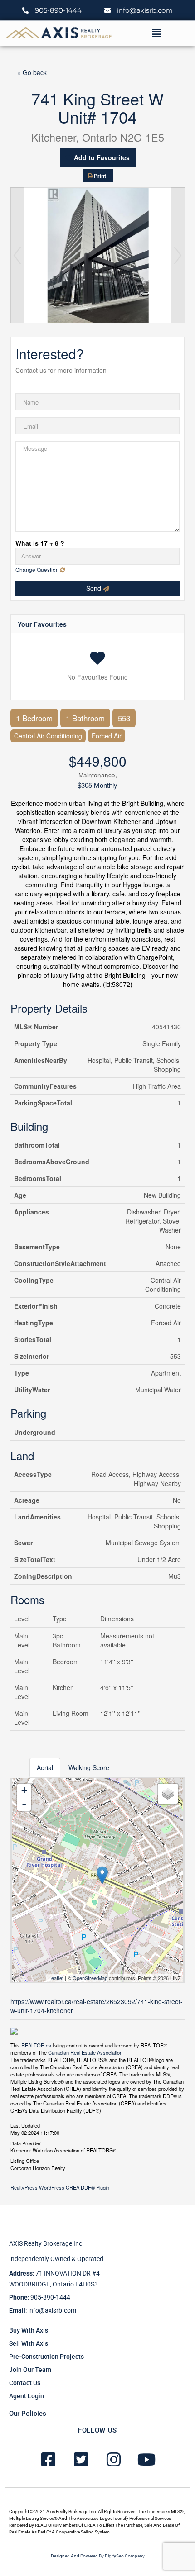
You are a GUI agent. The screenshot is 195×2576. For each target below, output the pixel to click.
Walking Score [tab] (89, 1767)
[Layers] (168, 1794)
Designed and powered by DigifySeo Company (98, 2556)
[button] (156, 33)
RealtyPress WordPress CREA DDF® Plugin (60, 2187)
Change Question (38, 569)
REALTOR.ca (36, 2045)
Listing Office (25, 2160)
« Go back (32, 72)
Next (178, 255)
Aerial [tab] (45, 1767)
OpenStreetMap (90, 1978)
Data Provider (26, 2143)
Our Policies (28, 2414)
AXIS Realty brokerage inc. (46, 2243)
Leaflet (56, 1978)
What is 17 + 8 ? (40, 543)
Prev (17, 255)
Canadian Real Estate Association (85, 2052)
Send (95, 588)
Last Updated (25, 2125)
